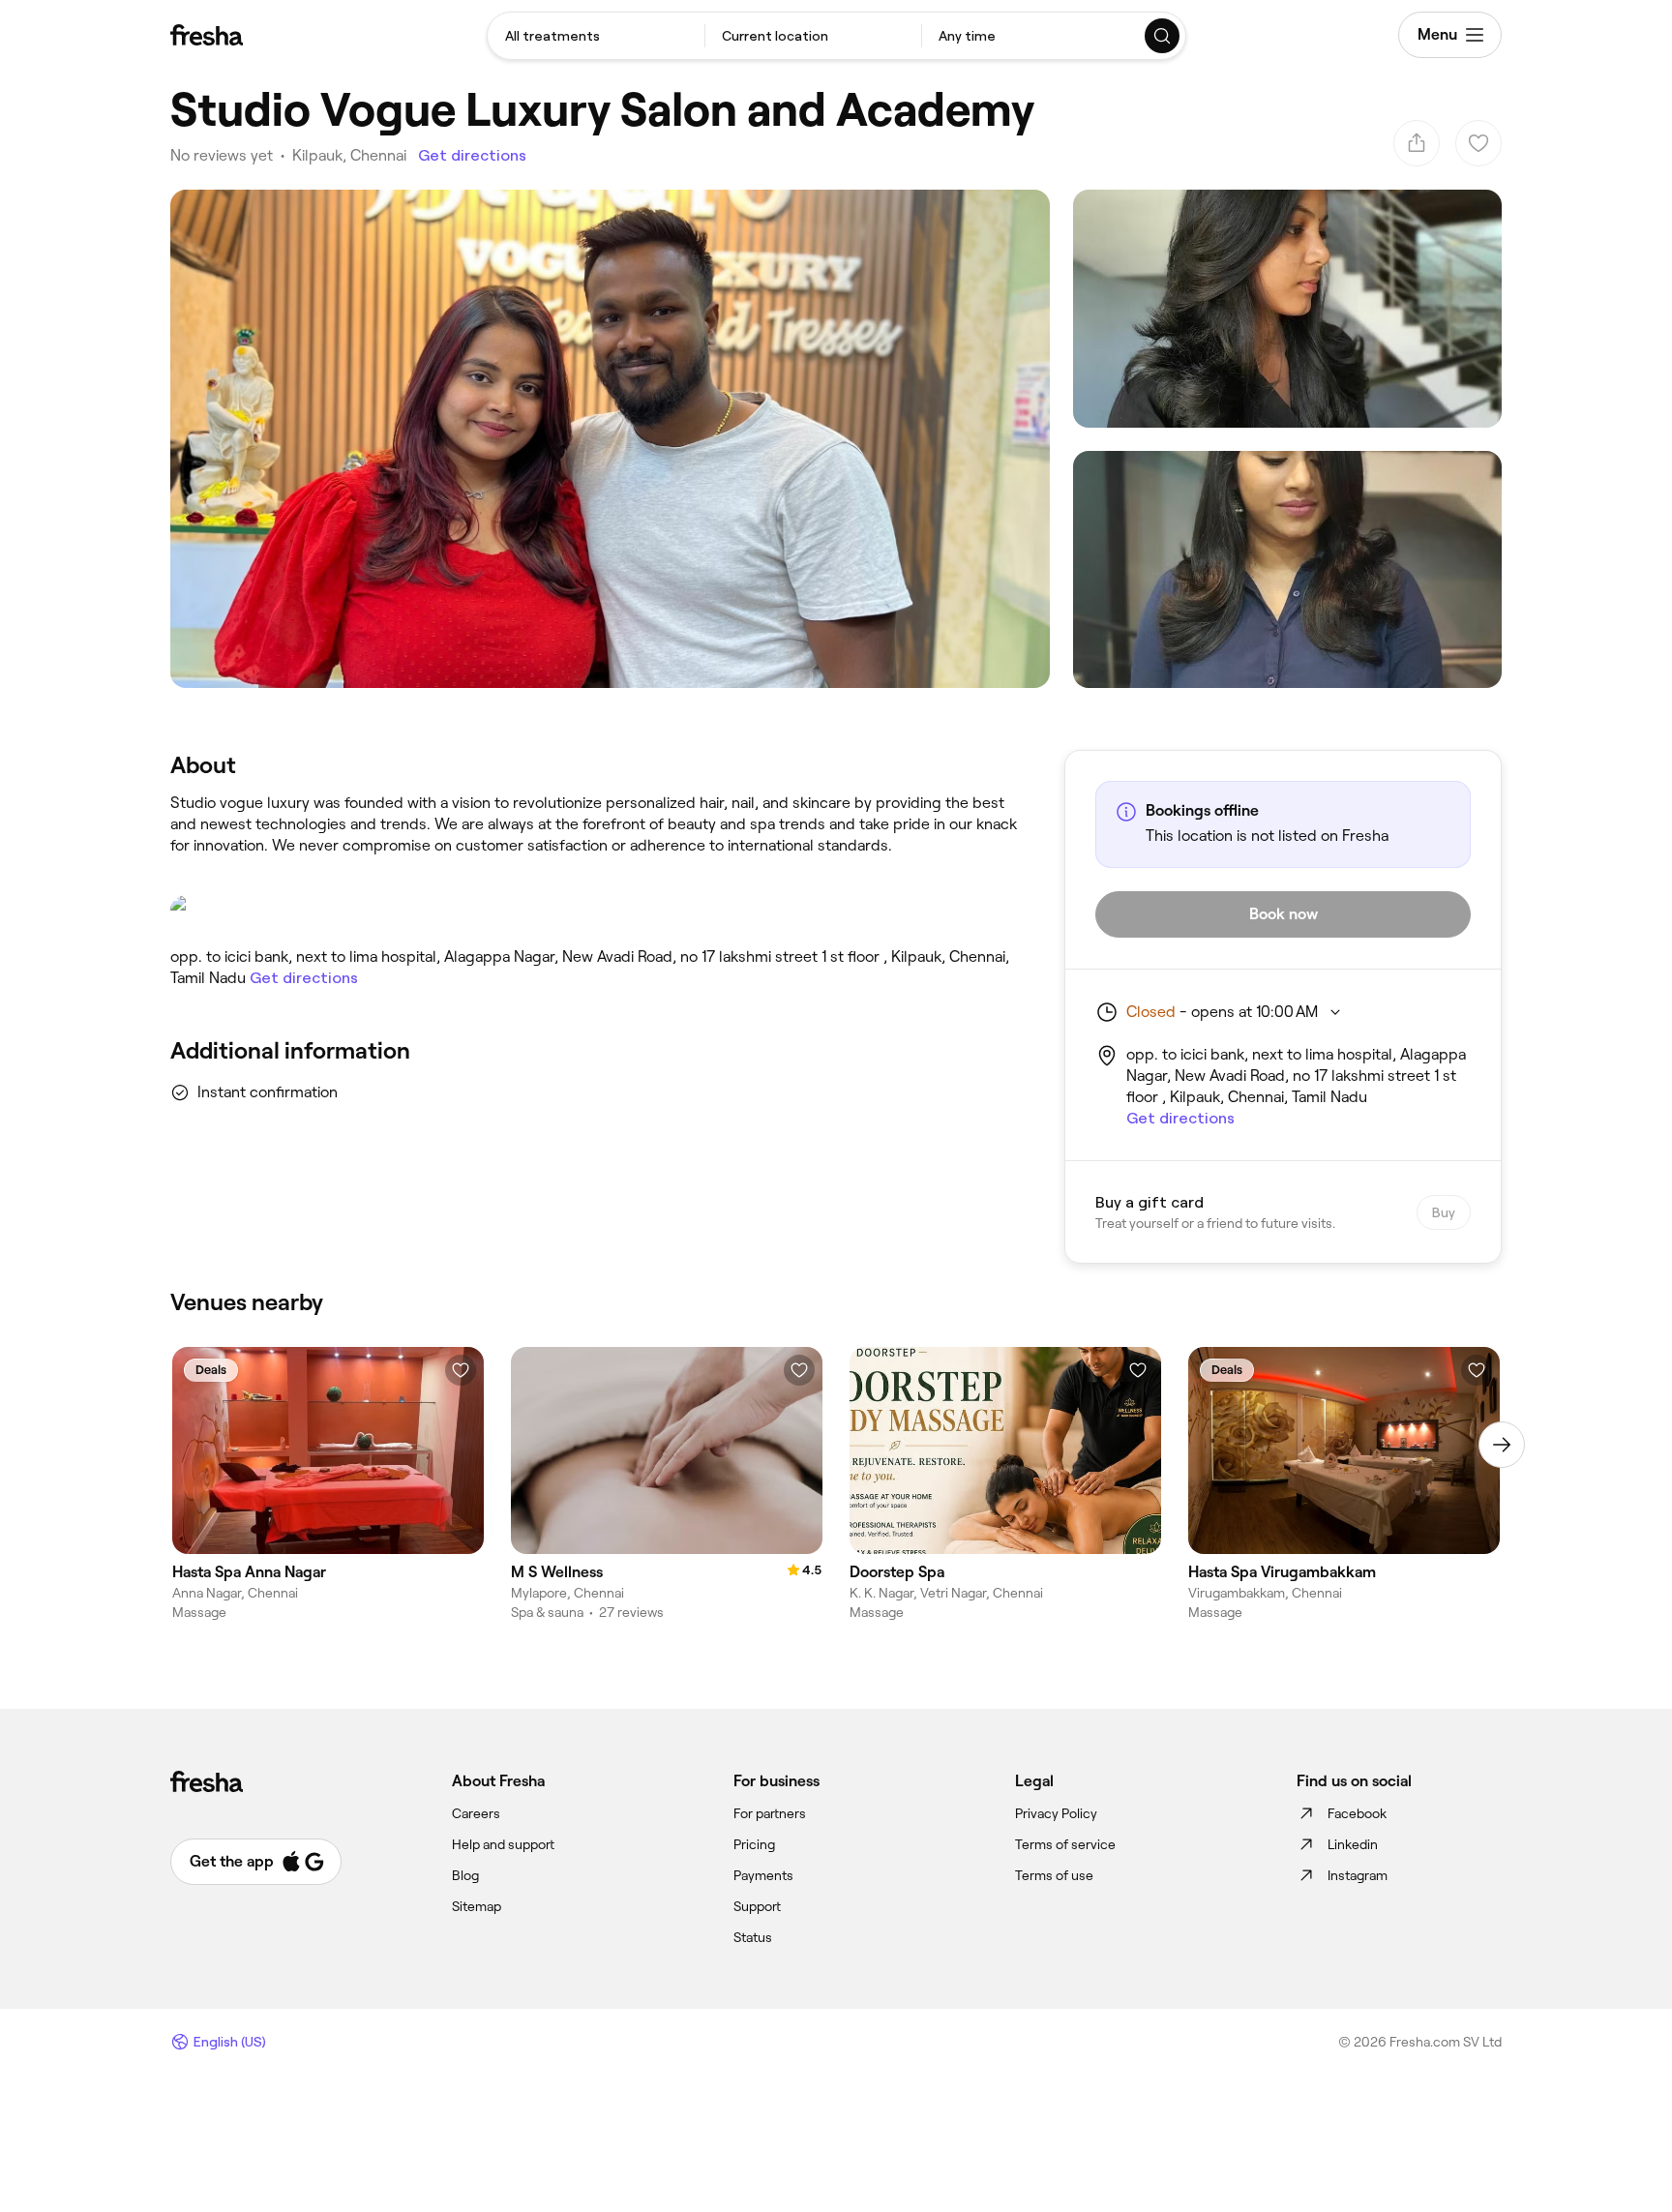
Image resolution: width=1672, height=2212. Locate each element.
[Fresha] (207, 35)
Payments (763, 1875)
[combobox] (596, 36)
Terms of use (1054, 1875)
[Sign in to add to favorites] (461, 1370)
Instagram (1358, 1875)
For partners (770, 1813)
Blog (465, 1875)
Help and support (503, 1844)
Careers (476, 1813)
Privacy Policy (1056, 1813)
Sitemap (477, 1906)
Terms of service (1065, 1844)
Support (757, 1906)
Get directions (472, 155)
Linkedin (1353, 1844)
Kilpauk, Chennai (349, 155)
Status (753, 1937)
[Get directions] (598, 913)
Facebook (1357, 1813)
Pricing (754, 1844)
